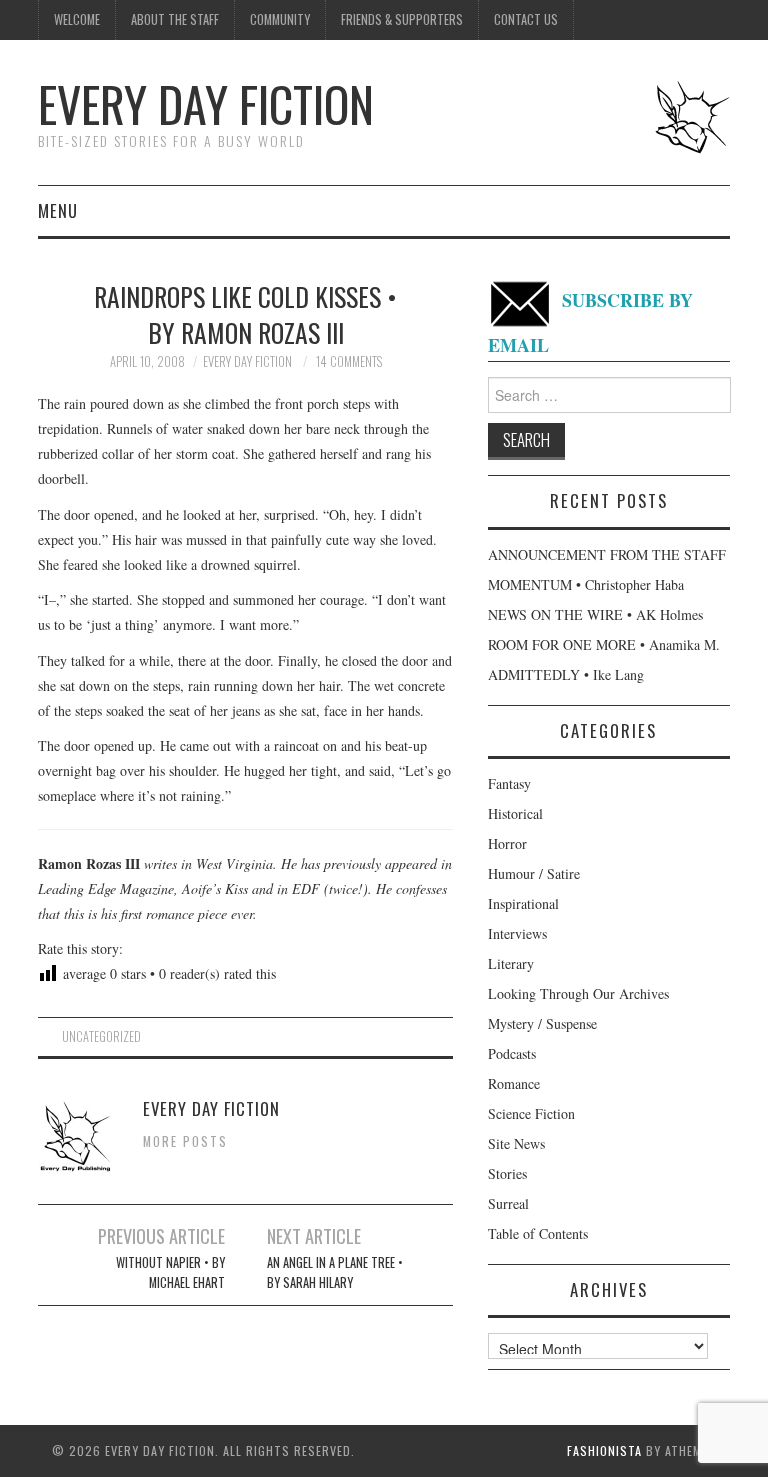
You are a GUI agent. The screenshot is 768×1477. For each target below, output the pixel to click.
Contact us (526, 19)
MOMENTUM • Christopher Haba (586, 584)
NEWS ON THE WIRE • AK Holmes (595, 614)
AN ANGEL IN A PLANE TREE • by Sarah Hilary (335, 1272)
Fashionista (604, 1450)
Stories (507, 1173)
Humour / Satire (534, 873)
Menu (58, 210)
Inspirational (523, 903)
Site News (516, 1143)
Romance (514, 1083)
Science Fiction (531, 1113)
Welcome (77, 19)
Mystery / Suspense (542, 1023)
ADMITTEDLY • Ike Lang (566, 674)
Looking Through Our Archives (578, 993)
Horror (507, 843)
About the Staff (175, 19)
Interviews (517, 933)
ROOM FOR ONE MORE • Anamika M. (604, 644)
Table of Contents (538, 1233)
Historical (515, 813)
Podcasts (512, 1053)
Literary (511, 963)
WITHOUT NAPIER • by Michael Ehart (170, 1272)
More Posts (185, 1141)
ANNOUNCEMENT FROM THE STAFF (607, 554)
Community (280, 19)
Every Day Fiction (206, 103)
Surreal (508, 1203)
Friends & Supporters (402, 19)
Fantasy (509, 783)
